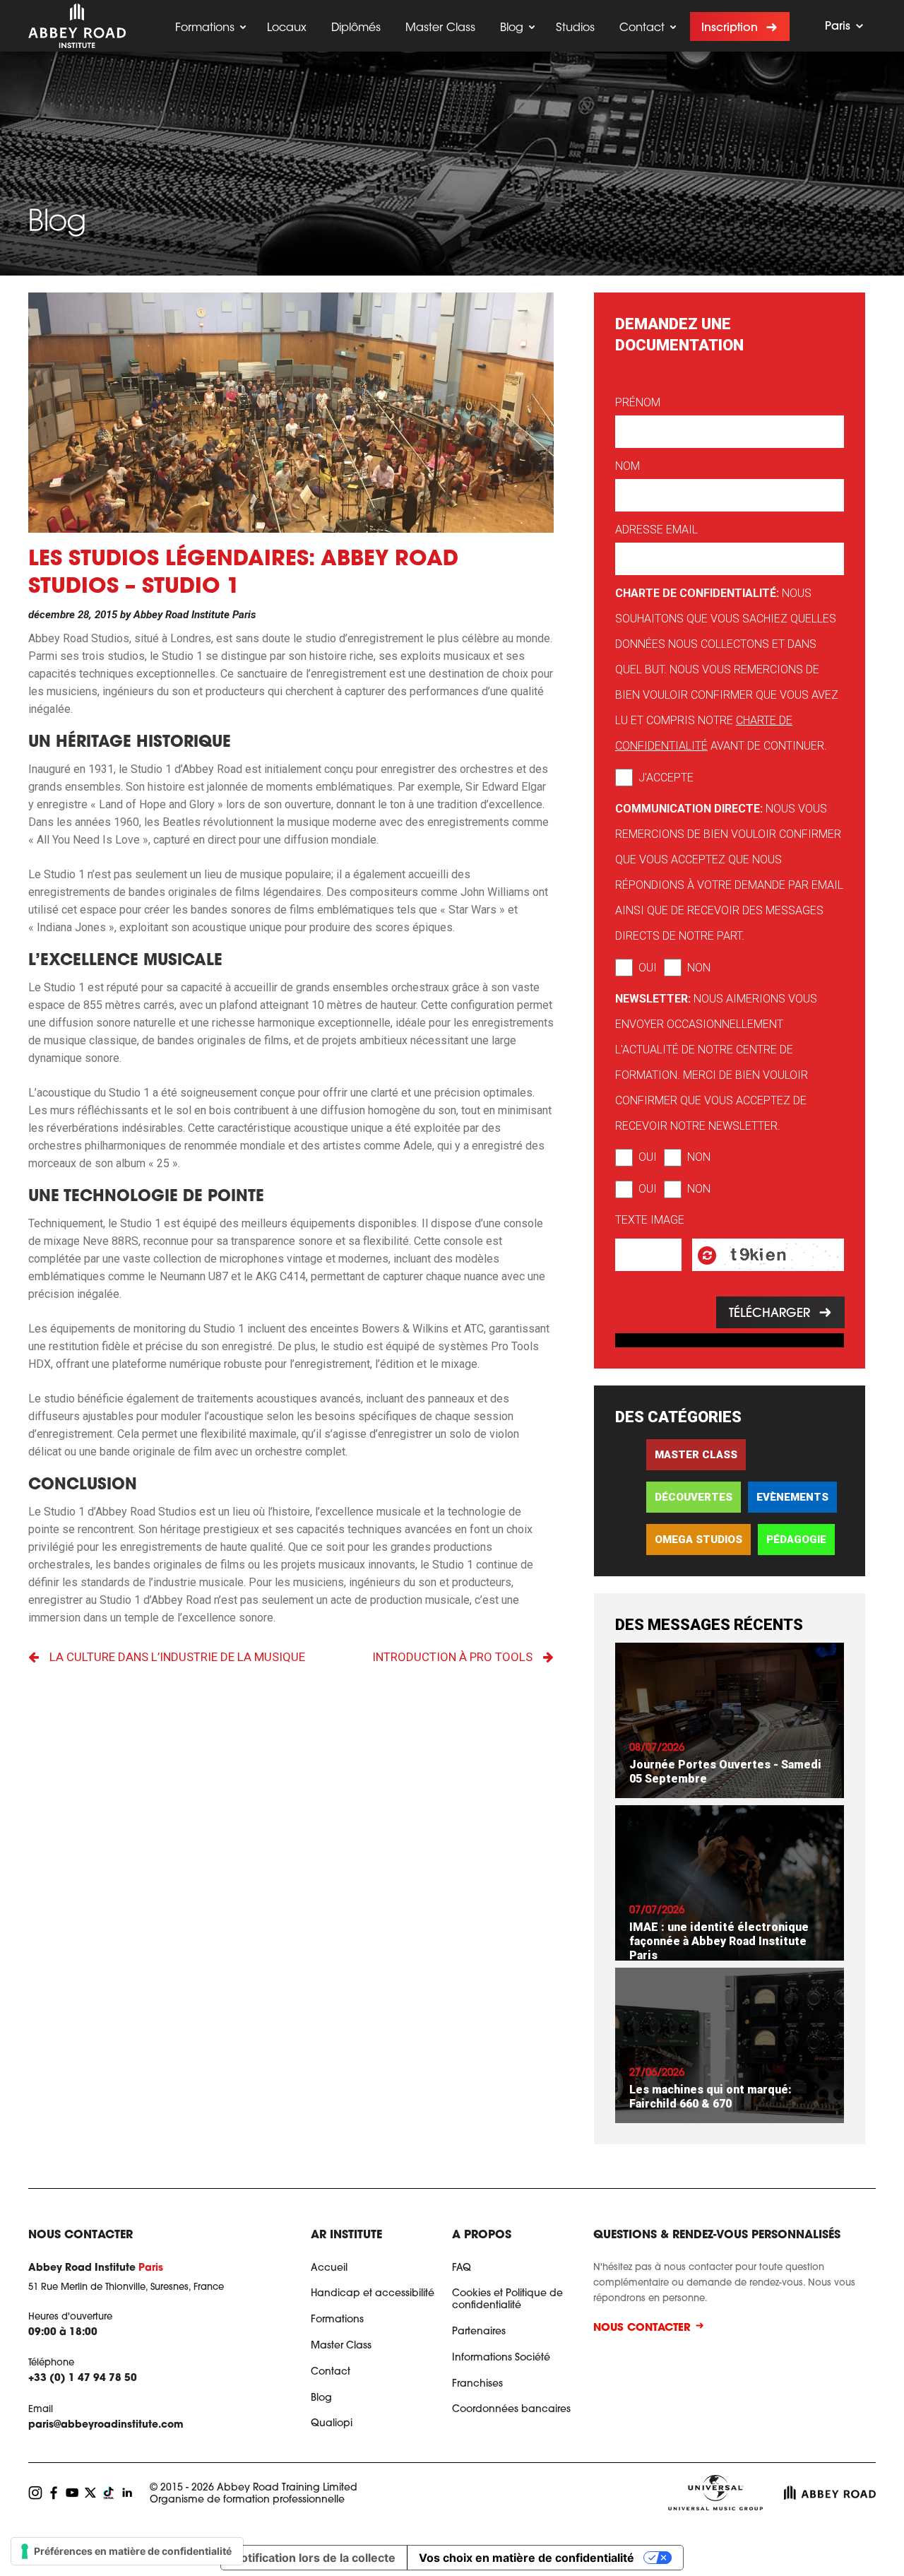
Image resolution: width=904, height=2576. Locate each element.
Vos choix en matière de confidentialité (527, 2558)
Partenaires (479, 2332)
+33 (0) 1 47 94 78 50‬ (83, 2380)
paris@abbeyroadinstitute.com (106, 2426)
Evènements (792, 1497)
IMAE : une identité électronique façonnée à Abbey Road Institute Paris (719, 1941)
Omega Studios (698, 1540)
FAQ (462, 2269)
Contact (642, 28)
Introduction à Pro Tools (452, 1657)
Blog (512, 28)
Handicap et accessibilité (373, 2294)
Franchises (477, 2385)
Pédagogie (796, 1540)
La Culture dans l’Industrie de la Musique (177, 1657)
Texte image (650, 1220)
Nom (628, 466)
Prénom (638, 402)
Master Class (440, 28)
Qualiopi (332, 2424)
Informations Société (501, 2358)
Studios (575, 28)
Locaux (287, 28)
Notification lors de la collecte (314, 2558)
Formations (205, 28)
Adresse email (656, 530)
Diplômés (356, 28)
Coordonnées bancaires (511, 2410)
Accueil (329, 2269)
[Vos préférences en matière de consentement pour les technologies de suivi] (127, 2551)
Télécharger (769, 1314)
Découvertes (694, 1497)
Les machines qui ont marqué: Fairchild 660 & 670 (710, 2097)
